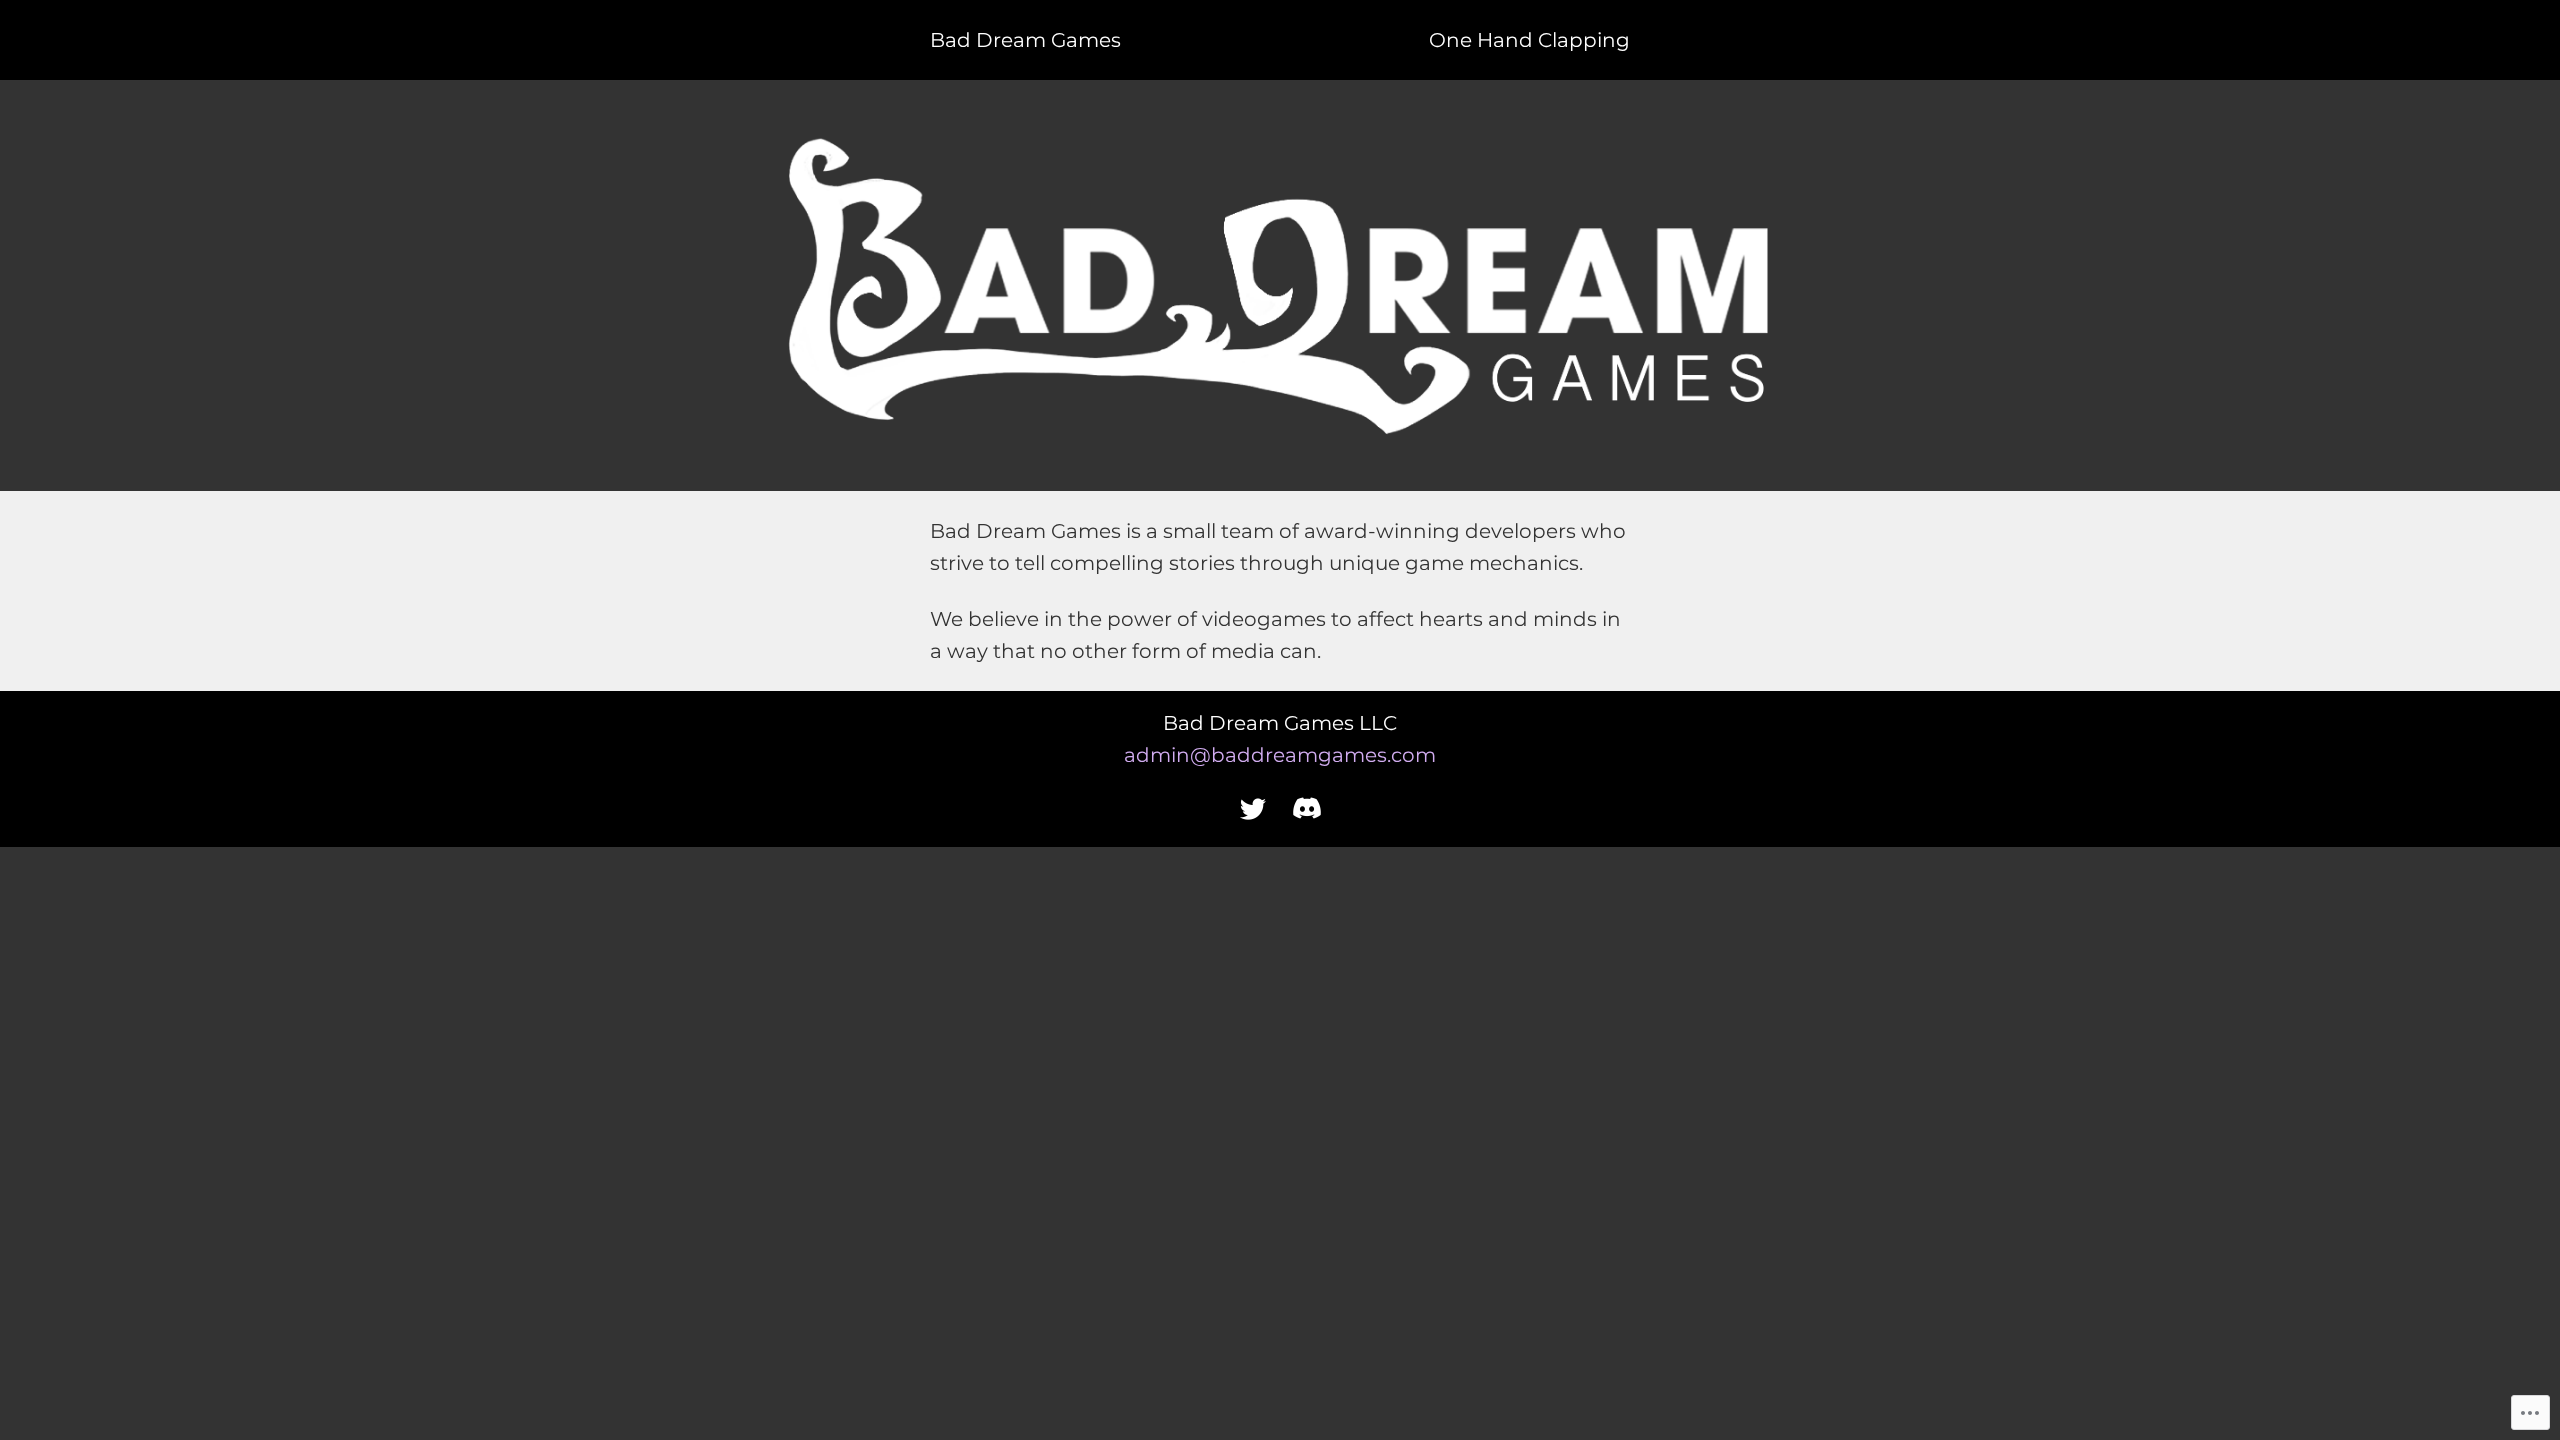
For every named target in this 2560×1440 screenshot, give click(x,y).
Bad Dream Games (1025, 40)
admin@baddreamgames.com (1280, 755)
